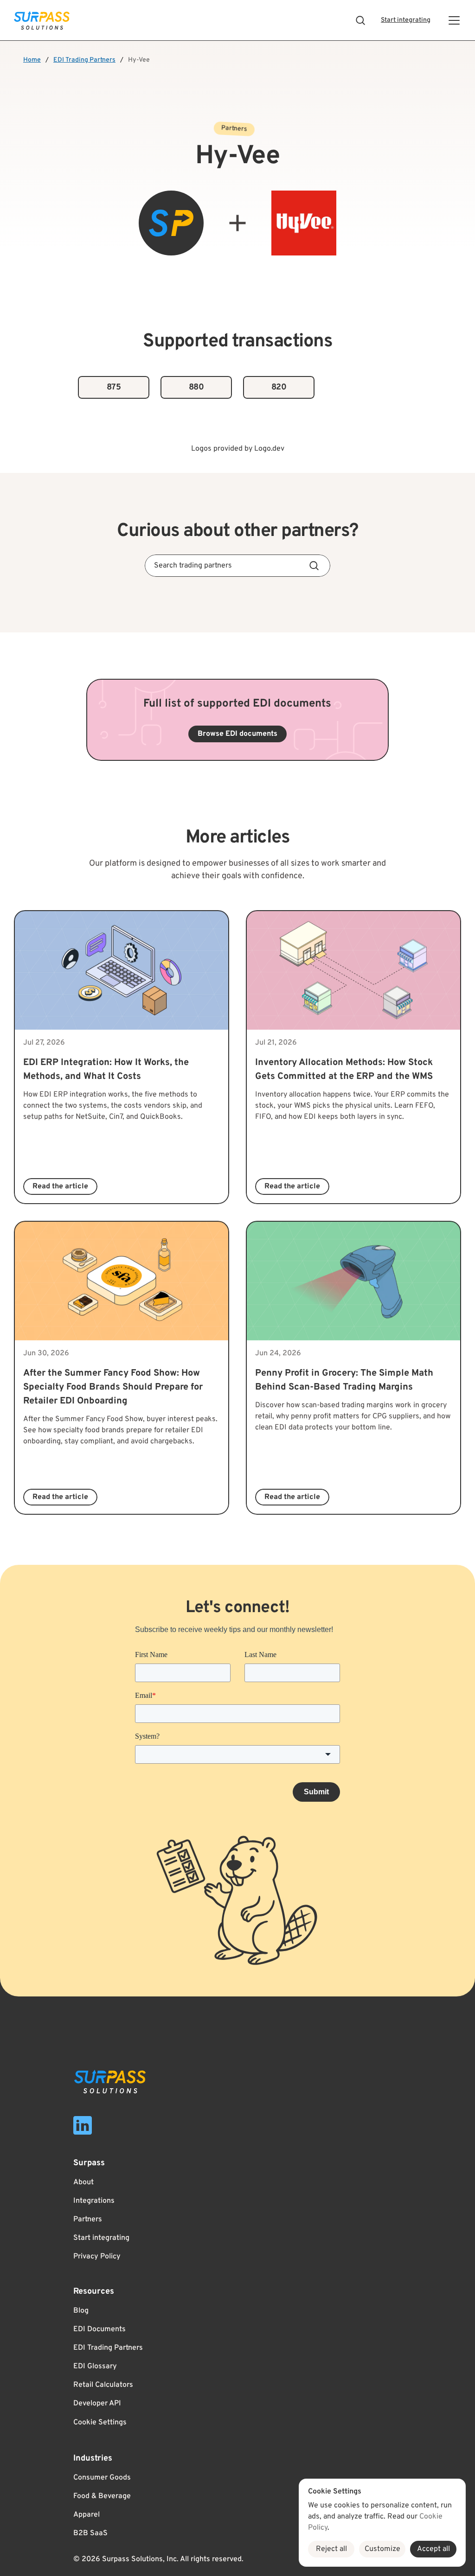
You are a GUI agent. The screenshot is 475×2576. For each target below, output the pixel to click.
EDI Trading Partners (84, 60)
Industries (93, 2458)
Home (32, 60)
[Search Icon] (360, 20)
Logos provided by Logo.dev (238, 449)
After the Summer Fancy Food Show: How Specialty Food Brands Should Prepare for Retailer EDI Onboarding (114, 1387)
